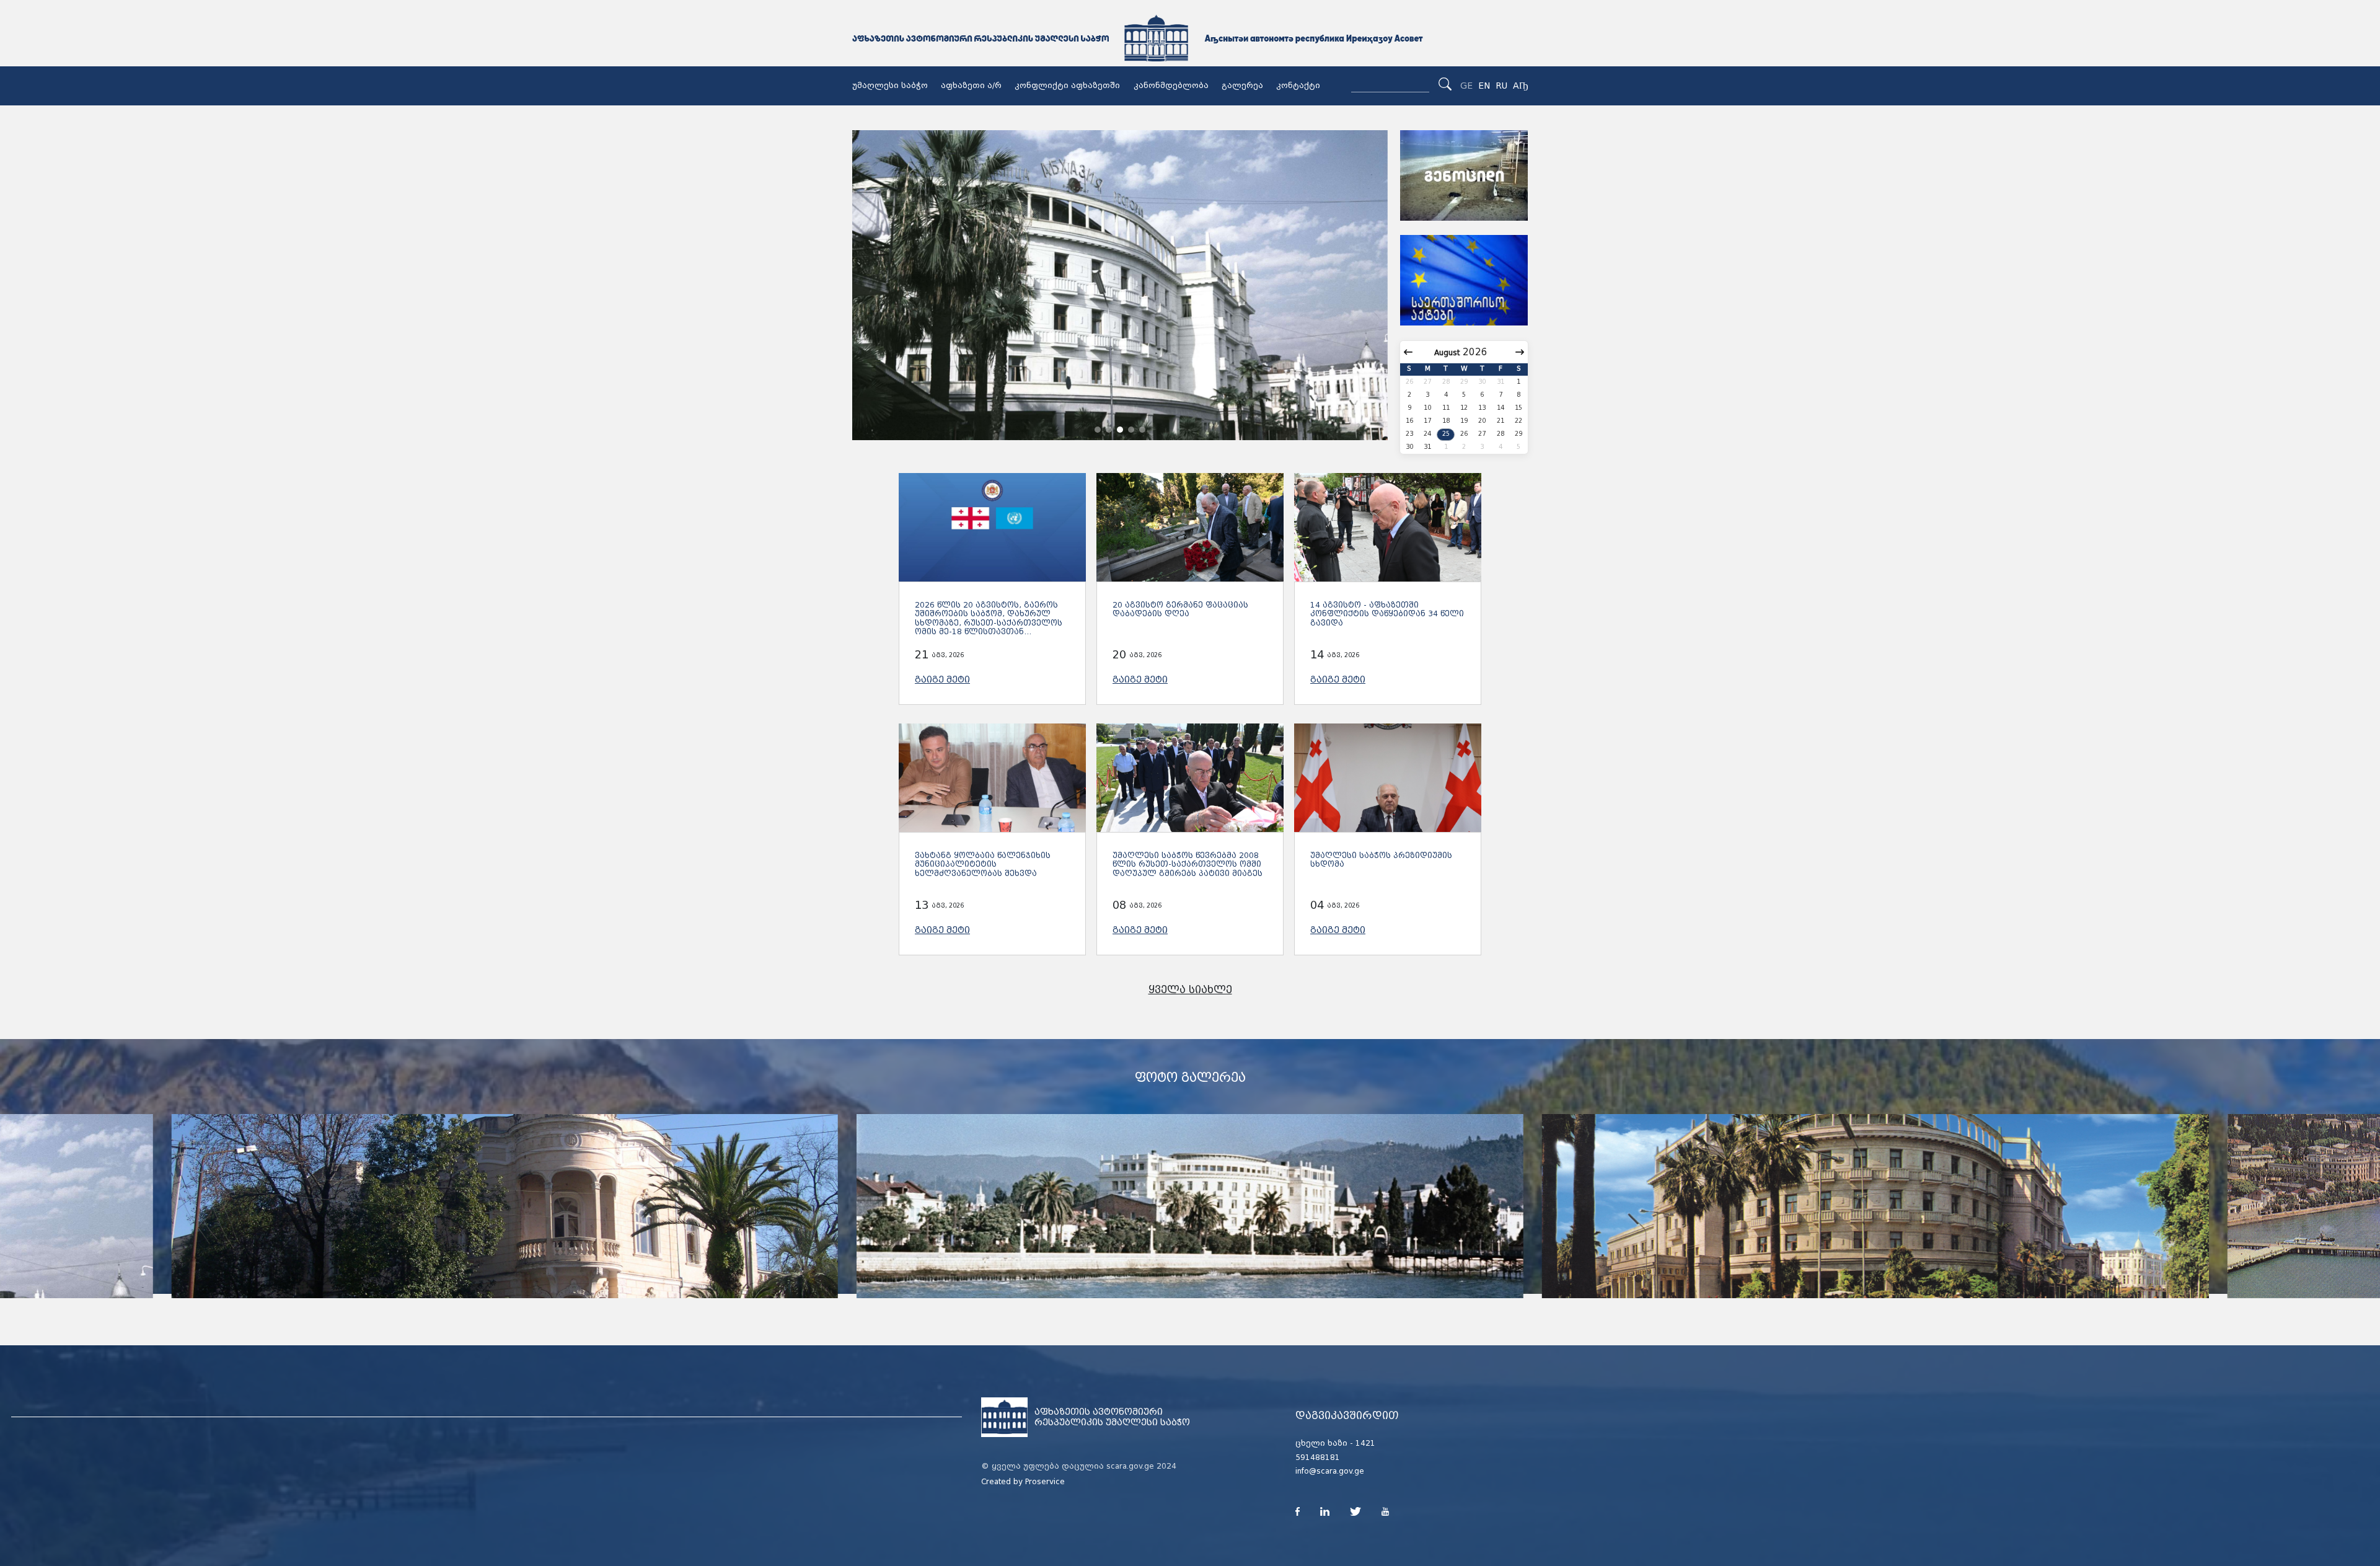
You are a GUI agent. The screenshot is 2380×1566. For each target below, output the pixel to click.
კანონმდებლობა (1171, 86)
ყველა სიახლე (1190, 990)
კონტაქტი (1298, 86)
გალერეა (1242, 86)
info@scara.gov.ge (1330, 1471)
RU (1501, 86)
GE (1466, 86)
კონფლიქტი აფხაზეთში (1067, 86)
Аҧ (1520, 86)
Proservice (1045, 1482)
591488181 (1318, 1458)
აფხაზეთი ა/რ (971, 86)
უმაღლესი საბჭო (890, 86)
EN (1484, 86)
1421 (1365, 1443)
